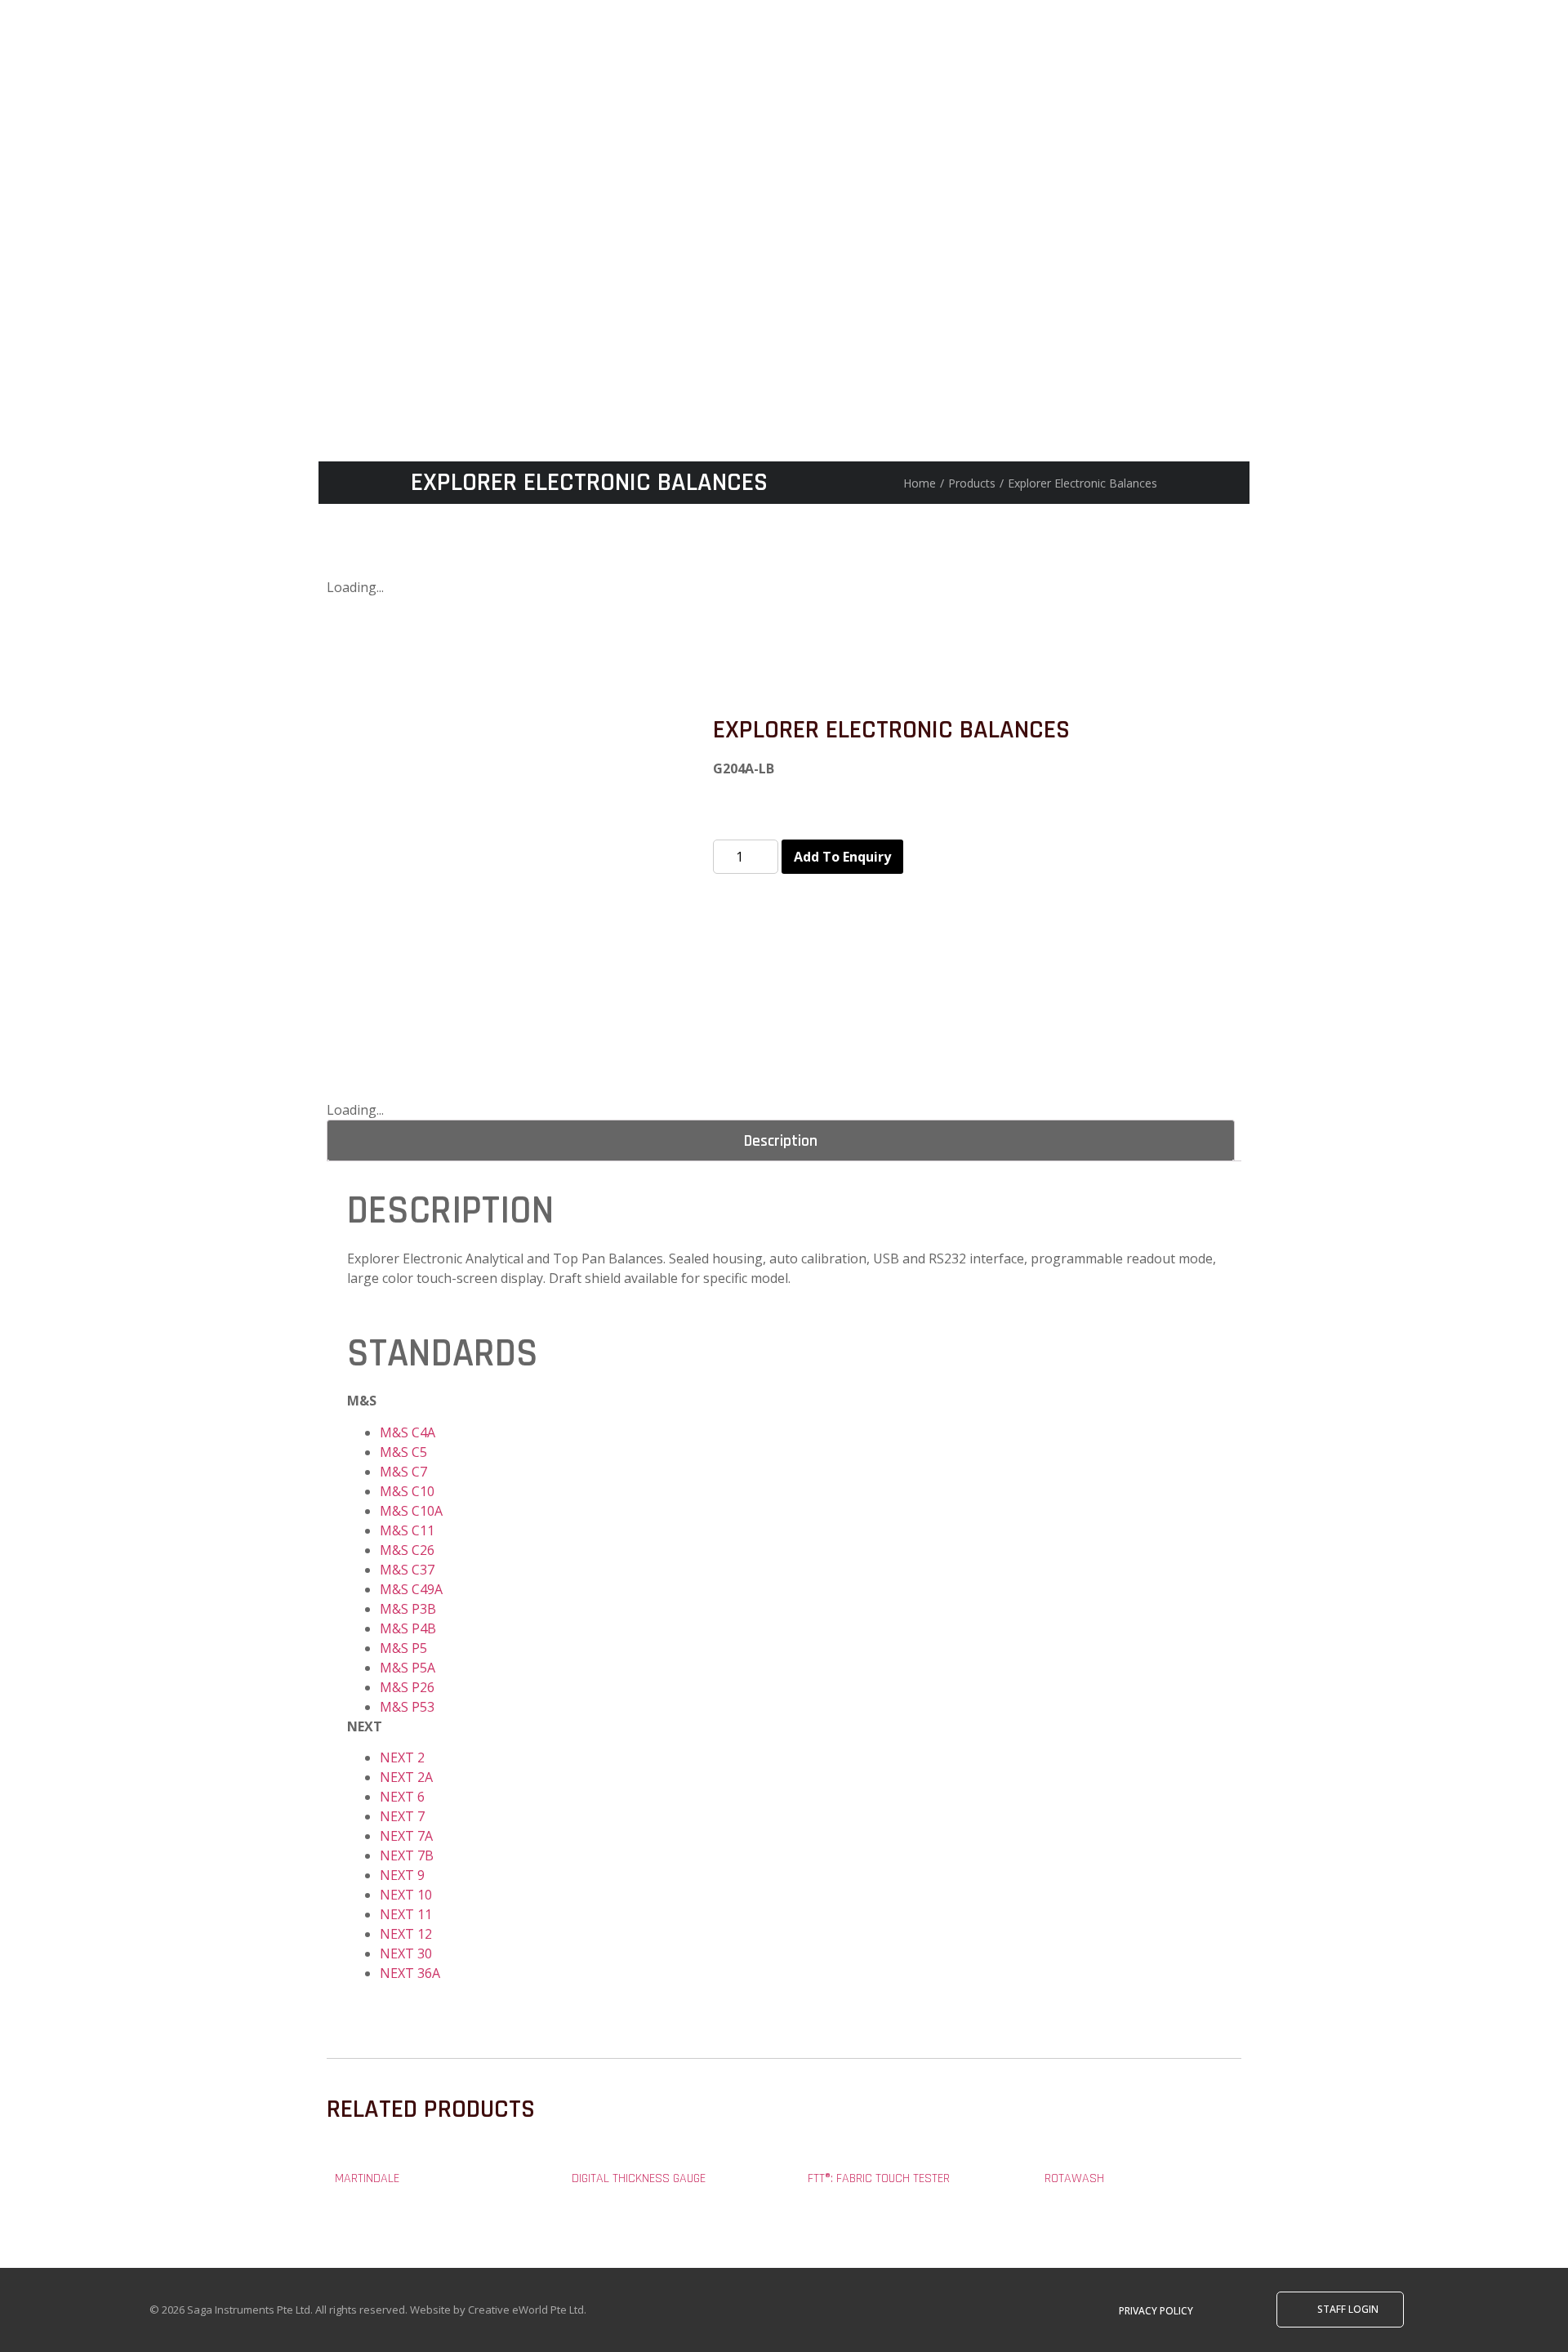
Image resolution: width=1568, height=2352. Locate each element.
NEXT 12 (406, 1934)
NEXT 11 (406, 1914)
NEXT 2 (402, 1757)
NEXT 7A (406, 1836)
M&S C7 (403, 1472)
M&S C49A (411, 1589)
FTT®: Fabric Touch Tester (879, 2178)
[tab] (781, 1140)
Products (972, 483)
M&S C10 (407, 1491)
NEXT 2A (406, 1777)
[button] (1156, 2311)
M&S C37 (407, 1570)
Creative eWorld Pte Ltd (526, 2310)
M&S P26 (407, 1687)
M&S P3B (408, 1609)
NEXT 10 (406, 1895)
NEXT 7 (402, 1816)
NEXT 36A (410, 1973)
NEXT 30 (406, 1953)
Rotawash (1074, 2178)
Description (781, 1141)
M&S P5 (403, 1648)
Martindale (367, 2178)
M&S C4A (408, 1432)
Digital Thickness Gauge (639, 2178)
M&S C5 (403, 1452)
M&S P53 (407, 1707)
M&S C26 (407, 1550)
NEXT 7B (407, 1855)
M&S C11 (407, 1530)
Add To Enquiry (842, 857)
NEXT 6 (402, 1797)
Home (920, 483)
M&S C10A (411, 1511)
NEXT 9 (402, 1875)
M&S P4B (408, 1628)
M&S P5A (408, 1668)
